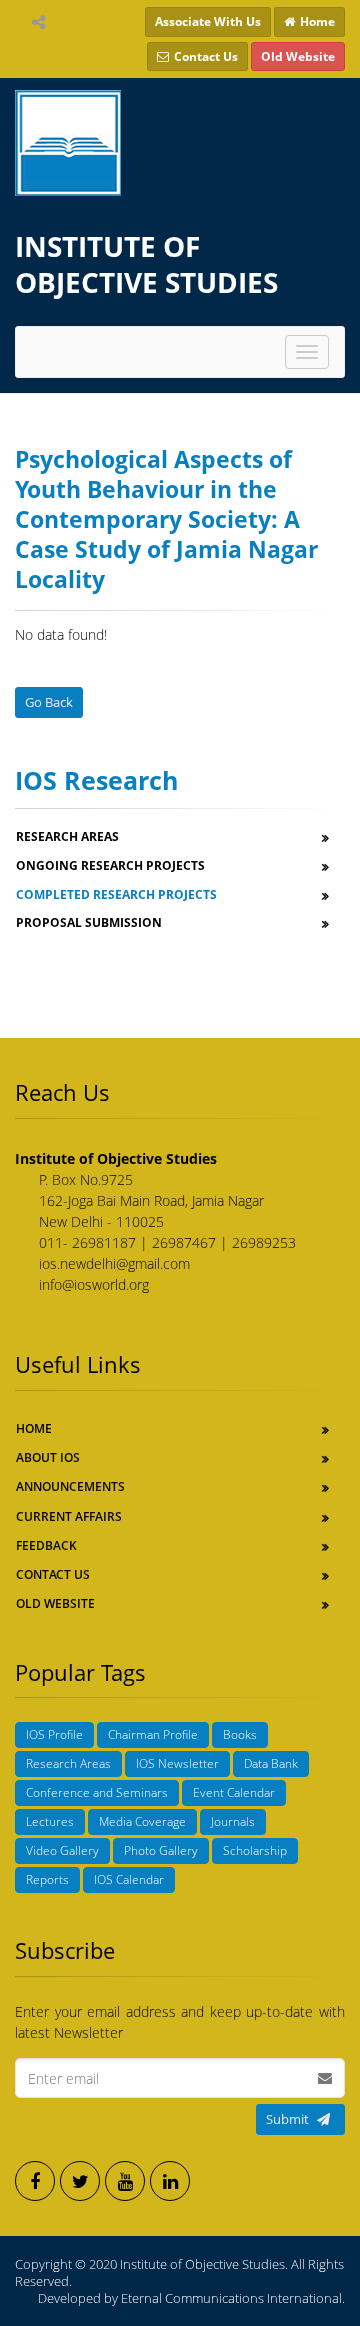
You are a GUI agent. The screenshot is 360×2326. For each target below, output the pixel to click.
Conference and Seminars (97, 1792)
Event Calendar (234, 1792)
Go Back (49, 702)
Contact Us (53, 1574)
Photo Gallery (161, 1850)
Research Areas (68, 1763)
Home (34, 1428)
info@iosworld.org (94, 1284)
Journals (233, 1821)
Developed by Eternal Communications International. (191, 2298)
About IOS (48, 1457)
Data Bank (271, 1763)
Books (240, 1734)
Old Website (55, 1603)
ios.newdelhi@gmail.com (114, 1263)
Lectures (50, 1821)
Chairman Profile (153, 1734)
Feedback (46, 1545)
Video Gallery (62, 1850)
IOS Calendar (129, 1879)
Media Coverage (142, 1821)
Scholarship (255, 1850)
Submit (287, 2119)
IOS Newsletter (177, 1763)
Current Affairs (69, 1516)
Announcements (70, 1486)
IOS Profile (54, 1734)
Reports (47, 1879)
